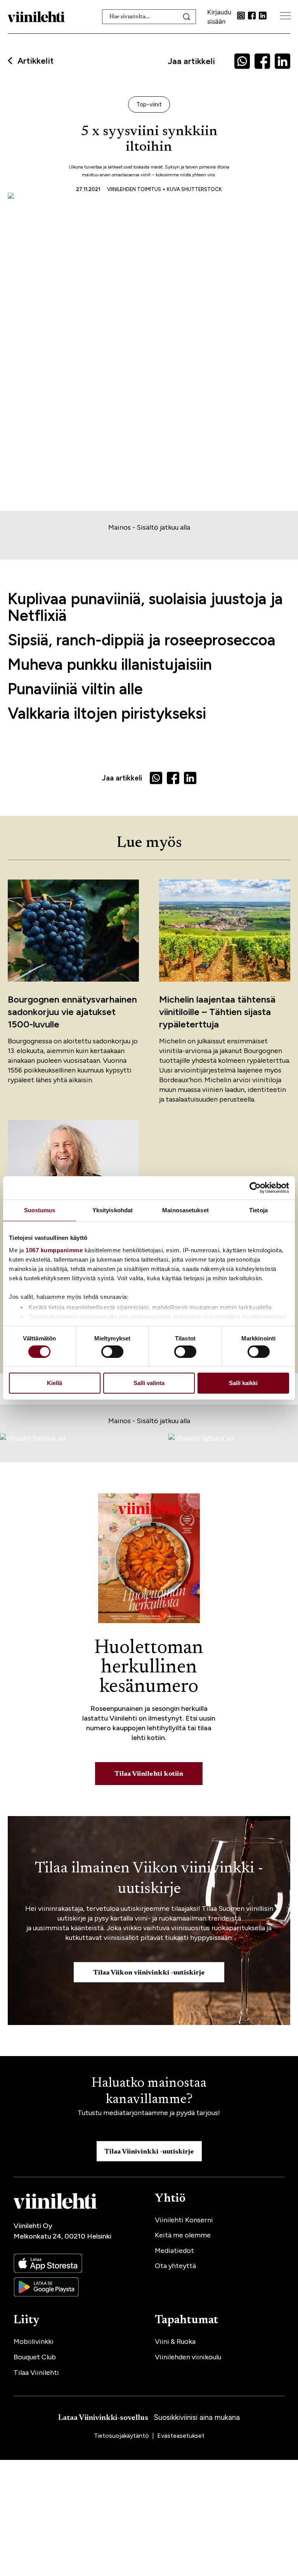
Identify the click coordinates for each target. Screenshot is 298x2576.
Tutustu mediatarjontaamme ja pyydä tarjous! (149, 2113)
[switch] (112, 1352)
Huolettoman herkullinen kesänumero (149, 1668)
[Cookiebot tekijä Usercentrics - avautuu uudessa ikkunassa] (255, 1188)
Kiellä (55, 1383)
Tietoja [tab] (258, 1210)
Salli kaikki (243, 1383)
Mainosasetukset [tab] (185, 1210)
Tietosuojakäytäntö (122, 2436)
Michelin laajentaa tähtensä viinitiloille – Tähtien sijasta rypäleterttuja (217, 1012)
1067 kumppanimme (54, 1250)
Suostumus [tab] (40, 1210)
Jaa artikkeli (191, 61)
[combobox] (149, 17)
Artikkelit (36, 61)
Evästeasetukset (181, 2436)
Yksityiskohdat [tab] (113, 1210)
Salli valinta (149, 1383)
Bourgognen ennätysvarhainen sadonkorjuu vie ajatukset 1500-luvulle (72, 1012)
